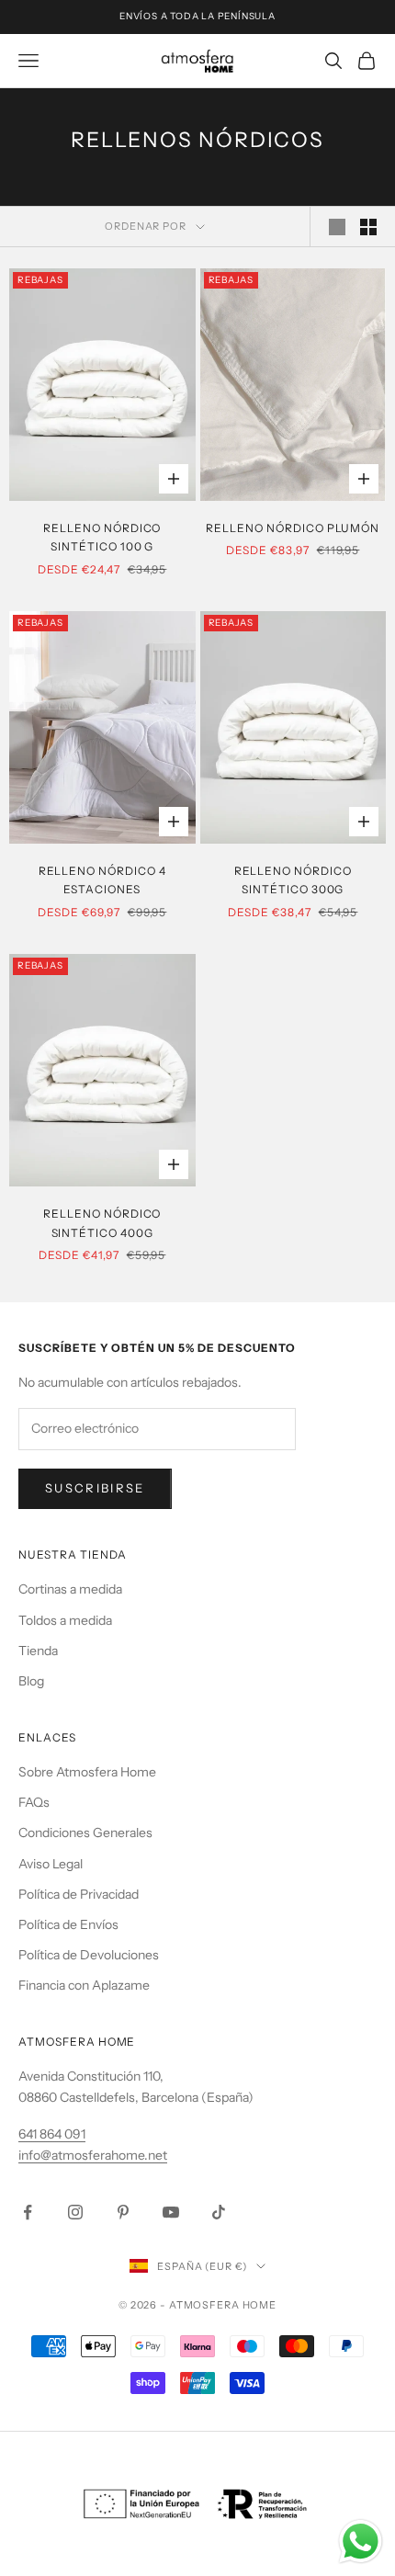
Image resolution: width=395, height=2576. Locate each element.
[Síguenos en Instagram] (75, 2212)
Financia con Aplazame (84, 1985)
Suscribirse (95, 1488)
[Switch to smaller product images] (368, 227)
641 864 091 (52, 2134)
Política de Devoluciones (89, 1955)
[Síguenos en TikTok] (219, 2212)
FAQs (34, 1802)
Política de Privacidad (79, 1894)
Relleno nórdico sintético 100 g (102, 537)
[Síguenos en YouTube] (171, 2212)
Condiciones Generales (85, 1833)
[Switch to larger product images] (337, 227)
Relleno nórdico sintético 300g (293, 880)
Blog (31, 1681)
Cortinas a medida (70, 1589)
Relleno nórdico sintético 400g (102, 1223)
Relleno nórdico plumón (293, 528)
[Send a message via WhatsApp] (361, 2542)
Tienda (38, 1651)
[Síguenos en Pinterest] (123, 2212)
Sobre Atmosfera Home (87, 1772)
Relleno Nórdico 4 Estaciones (102, 880)
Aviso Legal (51, 1864)
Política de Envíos (68, 1924)
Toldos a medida (65, 1620)
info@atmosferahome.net (93, 2155)
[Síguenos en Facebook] (28, 2212)
